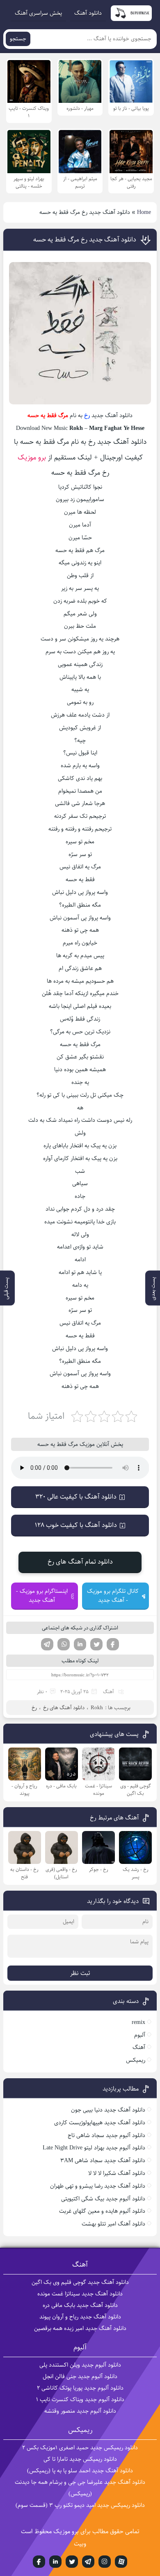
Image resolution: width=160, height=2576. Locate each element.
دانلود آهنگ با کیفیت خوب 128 (76, 1525)
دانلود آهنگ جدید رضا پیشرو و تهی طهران (98, 2186)
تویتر (96, 1644)
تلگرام (47, 1644)
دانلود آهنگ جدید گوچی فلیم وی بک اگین (80, 2282)
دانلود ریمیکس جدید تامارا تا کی (80, 2459)
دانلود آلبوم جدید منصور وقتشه (80, 2411)
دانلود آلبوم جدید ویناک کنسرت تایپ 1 (80, 2400)
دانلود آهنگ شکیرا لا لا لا (117, 2173)
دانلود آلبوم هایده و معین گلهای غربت (102, 2211)
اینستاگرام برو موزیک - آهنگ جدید (42, 1596)
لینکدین (80, 1644)
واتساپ (64, 1644)
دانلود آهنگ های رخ (64, 1708)
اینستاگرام (105, 2562)
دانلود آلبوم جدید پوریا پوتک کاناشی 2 (80, 2388)
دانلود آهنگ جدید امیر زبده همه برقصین (80, 2328)
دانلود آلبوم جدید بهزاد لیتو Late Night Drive (94, 2148)
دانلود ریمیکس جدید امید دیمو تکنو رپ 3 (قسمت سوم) (80, 2505)
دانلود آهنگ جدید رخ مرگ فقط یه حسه (85, 240)
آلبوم (140, 2035)
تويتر (72, 2562)
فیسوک (113, 1644)
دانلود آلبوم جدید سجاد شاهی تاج (106, 2135)
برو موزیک (32, 457)
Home (144, 212)
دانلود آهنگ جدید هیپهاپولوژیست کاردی (100, 2123)
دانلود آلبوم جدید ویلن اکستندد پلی (80, 2365)
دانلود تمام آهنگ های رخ (80, 1562)
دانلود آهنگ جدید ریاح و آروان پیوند (80, 2317)
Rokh (97, 1708)
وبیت (80, 2544)
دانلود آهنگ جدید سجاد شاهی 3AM (103, 2161)
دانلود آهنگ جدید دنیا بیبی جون (108, 2110)
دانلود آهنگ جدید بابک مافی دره (80, 2305)
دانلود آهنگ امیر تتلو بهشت (113, 2224)
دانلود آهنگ (88, 13)
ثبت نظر (80, 1973)
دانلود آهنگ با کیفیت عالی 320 (76, 1497)
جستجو (18, 39)
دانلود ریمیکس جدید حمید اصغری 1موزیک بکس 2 (80, 2448)
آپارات (121, 2562)
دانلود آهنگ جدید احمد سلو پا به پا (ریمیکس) (80, 2471)
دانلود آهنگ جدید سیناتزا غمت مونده (80, 2294)
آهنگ (109, 1692)
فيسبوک (39, 2562)
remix (138, 2022)
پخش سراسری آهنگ (38, 13)
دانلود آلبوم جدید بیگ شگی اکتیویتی (103, 2199)
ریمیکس (136, 2060)
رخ (87, 415)
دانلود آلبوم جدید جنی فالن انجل (80, 2376)
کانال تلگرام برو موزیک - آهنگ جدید (113, 1596)
